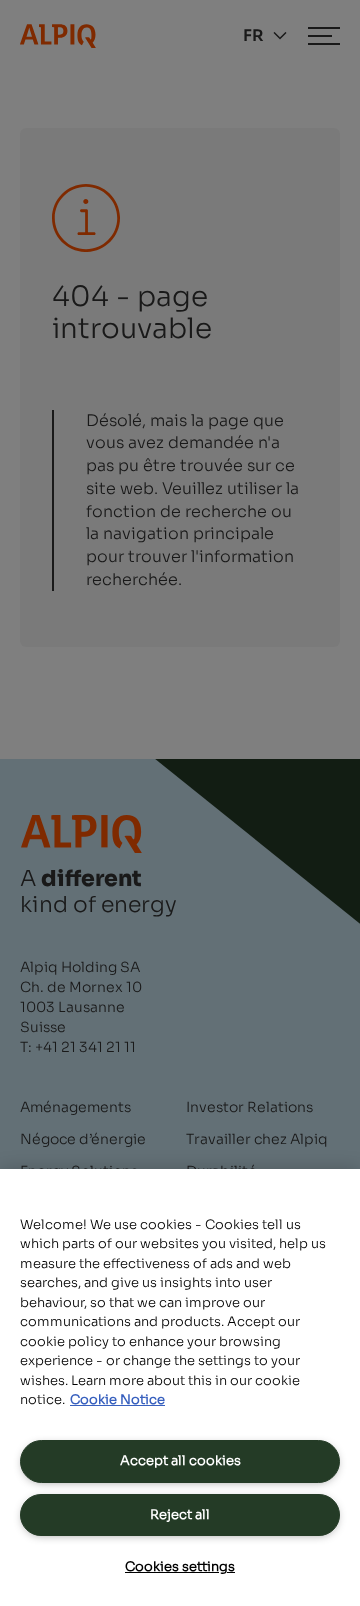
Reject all (180, 1514)
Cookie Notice (117, 1399)
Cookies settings (180, 1566)
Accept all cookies (180, 1460)
